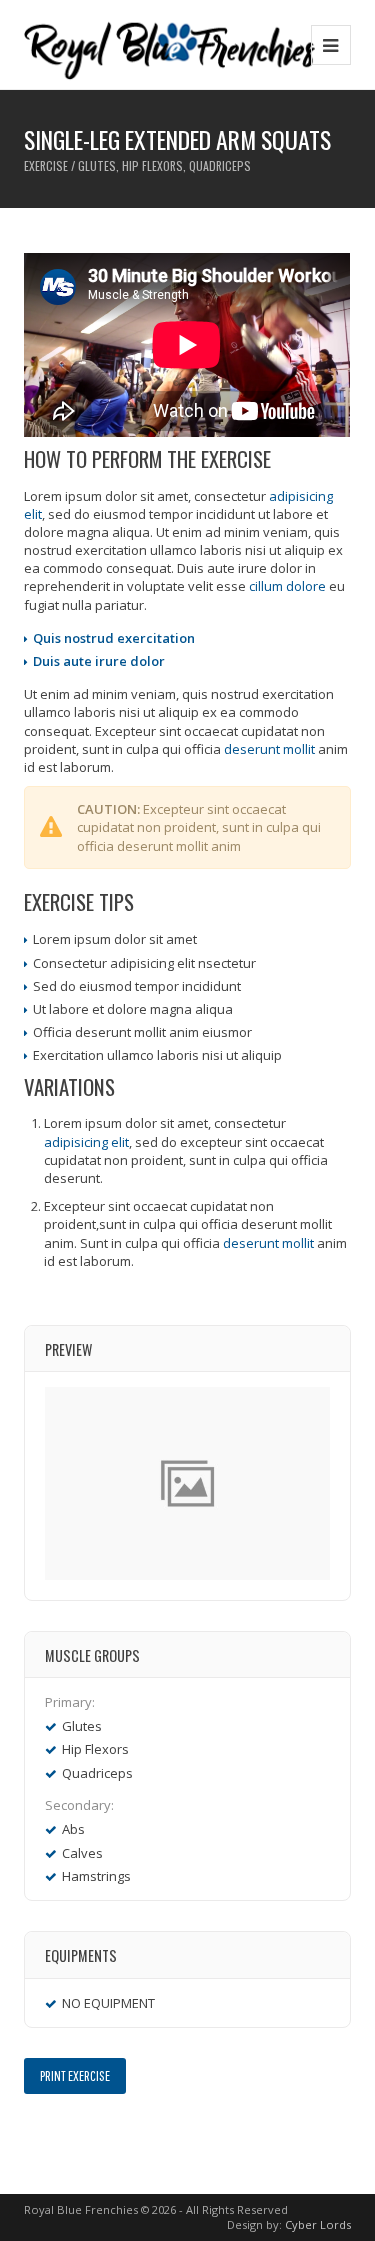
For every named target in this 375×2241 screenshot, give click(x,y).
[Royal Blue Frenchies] (169, 44)
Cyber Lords (318, 2224)
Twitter (65, 2136)
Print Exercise (75, 2075)
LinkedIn (123, 2136)
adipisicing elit (86, 1142)
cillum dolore (287, 586)
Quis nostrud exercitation (114, 638)
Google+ (94, 2136)
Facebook (36, 2136)
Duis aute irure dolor (99, 661)
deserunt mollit (269, 749)
